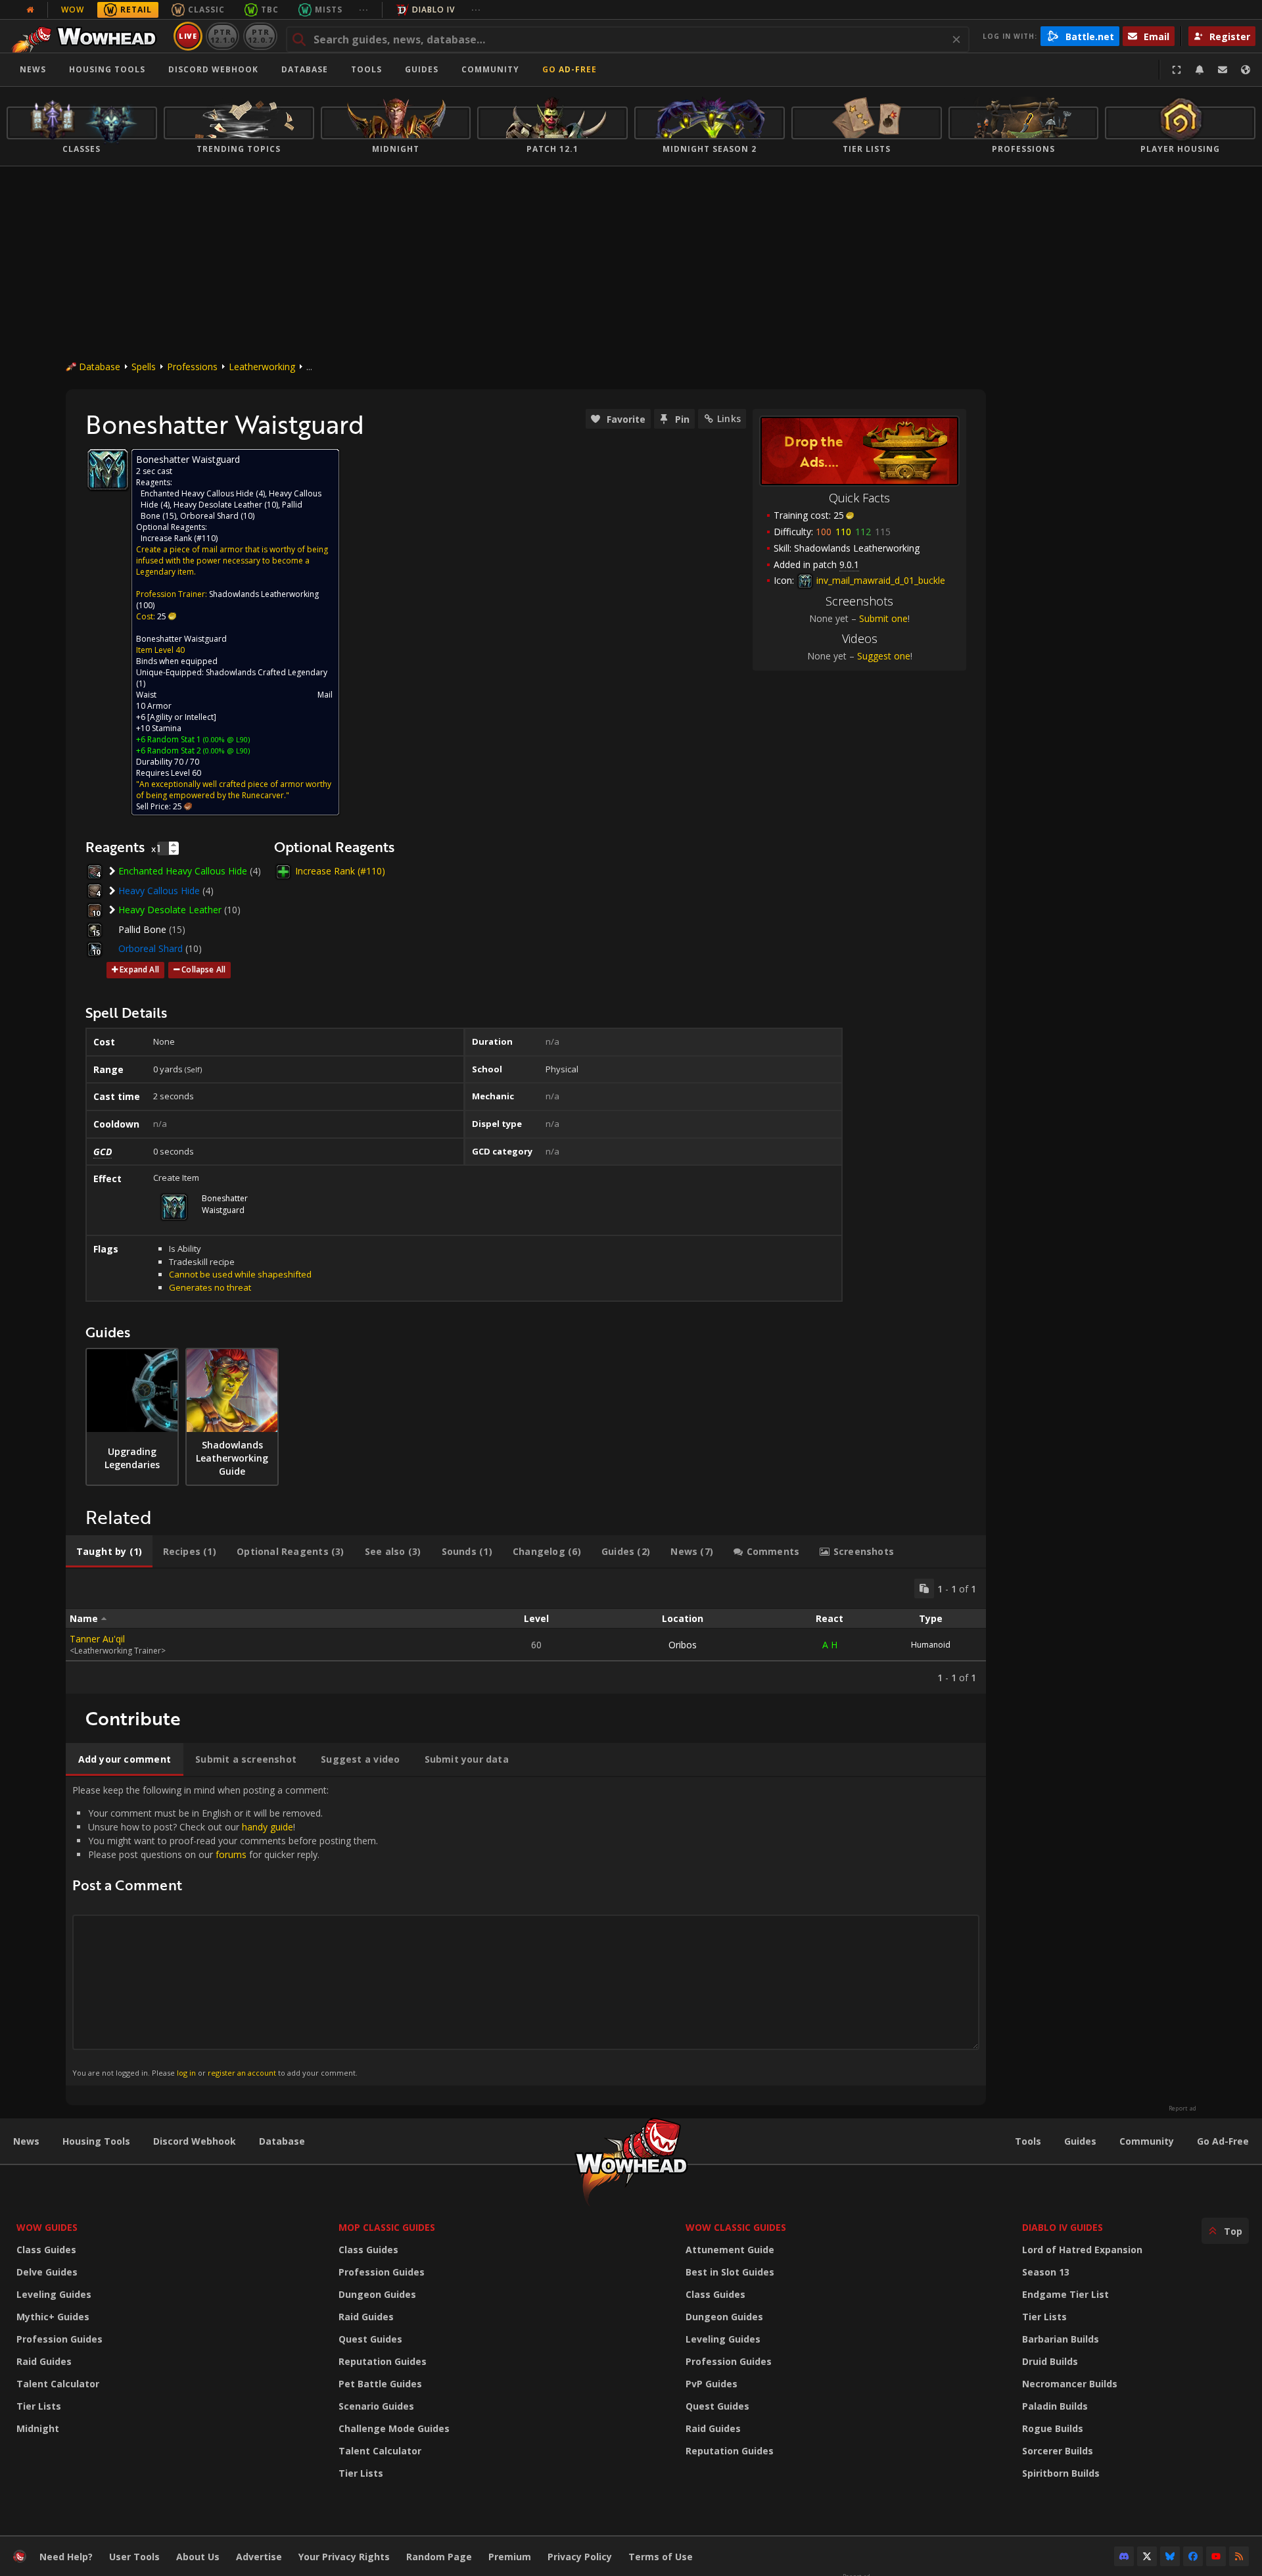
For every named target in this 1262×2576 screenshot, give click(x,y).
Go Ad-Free (570, 69)
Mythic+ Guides (53, 2317)
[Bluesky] (1170, 2556)
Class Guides (46, 2250)
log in (186, 2073)
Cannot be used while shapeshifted (240, 1274)
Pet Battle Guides (380, 2384)
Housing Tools (96, 2141)
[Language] (1246, 70)
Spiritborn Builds (1061, 2473)
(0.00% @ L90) (225, 739)
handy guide (268, 1827)
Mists (329, 10)
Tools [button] (366, 69)
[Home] (88, 36)
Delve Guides (47, 2272)
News (33, 69)
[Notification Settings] (1200, 70)
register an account (242, 2073)
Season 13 (1046, 2272)
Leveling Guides (54, 2294)
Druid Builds (1050, 2361)
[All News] (30, 10)
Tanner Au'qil (97, 1639)
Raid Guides (44, 2361)
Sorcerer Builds (1058, 2451)
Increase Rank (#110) (179, 538)
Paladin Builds (1055, 2406)
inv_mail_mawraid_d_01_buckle (879, 580)
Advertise (259, 2557)
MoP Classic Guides (387, 2227)
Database (305, 69)
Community (490, 69)
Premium (510, 2557)
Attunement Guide (730, 2250)
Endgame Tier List (1065, 2294)
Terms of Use (661, 2557)
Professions (192, 367)
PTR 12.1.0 (222, 36)
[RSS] (1239, 2556)
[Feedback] (1223, 70)
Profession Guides (59, 2339)
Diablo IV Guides (1063, 2227)
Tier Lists (39, 2406)
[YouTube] (1216, 2556)
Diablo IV (433, 10)
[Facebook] (1193, 2556)
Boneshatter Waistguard (181, 639)
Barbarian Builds (1061, 2339)
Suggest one (884, 656)
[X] (1147, 2556)
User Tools (134, 2557)
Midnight (38, 2428)
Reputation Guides (383, 2361)
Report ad (1182, 2109)
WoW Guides (47, 2227)
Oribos (683, 1645)
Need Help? (66, 2557)
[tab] (109, 1552)
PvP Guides (712, 2384)
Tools (1028, 2141)
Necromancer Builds (1070, 2384)
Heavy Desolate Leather (218, 505)
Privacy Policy (580, 2557)
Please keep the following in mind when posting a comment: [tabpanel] (225, 1931)
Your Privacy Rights (344, 2557)
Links (729, 418)
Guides (422, 69)
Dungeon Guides (377, 2294)
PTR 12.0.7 (260, 36)
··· (364, 10)
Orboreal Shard (209, 516)
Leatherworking (262, 367)
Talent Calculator (58, 2384)
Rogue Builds (1053, 2428)
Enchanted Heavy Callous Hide (197, 493)
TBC (270, 10)
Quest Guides (370, 2339)
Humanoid (931, 1645)
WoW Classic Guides (736, 2227)
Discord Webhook (213, 69)
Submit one (883, 618)
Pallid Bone (142, 929)
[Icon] (108, 469)
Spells (144, 367)
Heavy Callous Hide (159, 891)
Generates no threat (210, 1287)
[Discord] (1124, 2556)
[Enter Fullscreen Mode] (1177, 70)
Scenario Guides (376, 2406)
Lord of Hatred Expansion (1082, 2250)
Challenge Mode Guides (394, 2428)
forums (231, 1854)
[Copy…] (924, 1588)
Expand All (139, 969)
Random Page (439, 2557)
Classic (206, 10)
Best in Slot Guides (730, 2272)
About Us (198, 2557)
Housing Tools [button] (107, 69)
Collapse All (203, 969)
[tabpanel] (526, 1631)
